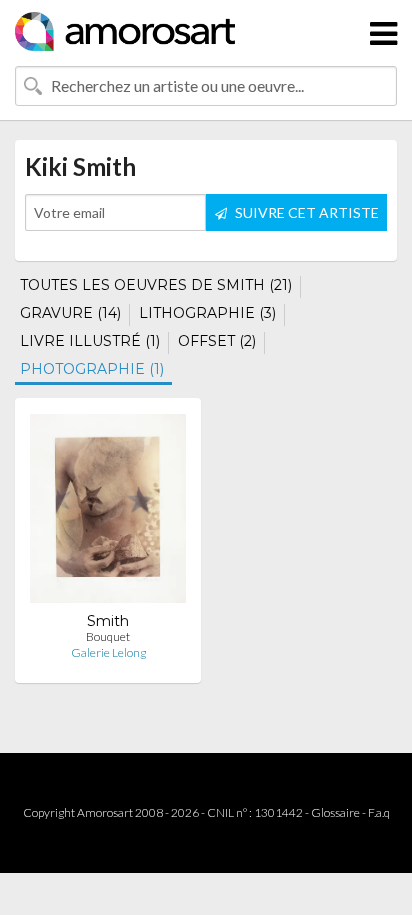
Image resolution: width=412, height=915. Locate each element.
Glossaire (335, 812)
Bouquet (108, 636)
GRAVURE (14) (70, 313)
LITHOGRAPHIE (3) (207, 313)
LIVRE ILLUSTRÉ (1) (90, 341)
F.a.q (379, 812)
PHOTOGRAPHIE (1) (92, 369)
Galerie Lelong (108, 652)
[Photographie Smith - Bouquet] (108, 512)
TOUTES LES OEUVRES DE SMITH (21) (156, 285)
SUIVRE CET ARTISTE (305, 212)
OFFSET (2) (217, 341)
